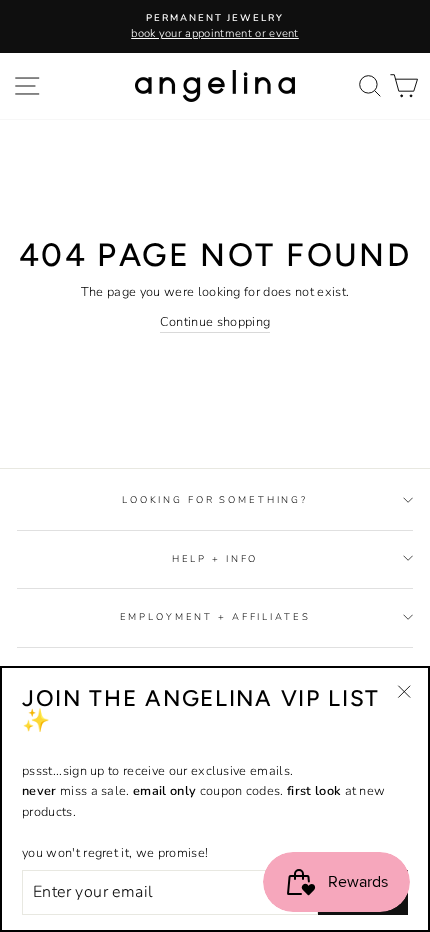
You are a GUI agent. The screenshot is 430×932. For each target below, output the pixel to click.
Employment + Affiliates (215, 616)
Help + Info (215, 558)
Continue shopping (215, 322)
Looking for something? (215, 499)
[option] (215, 26)
